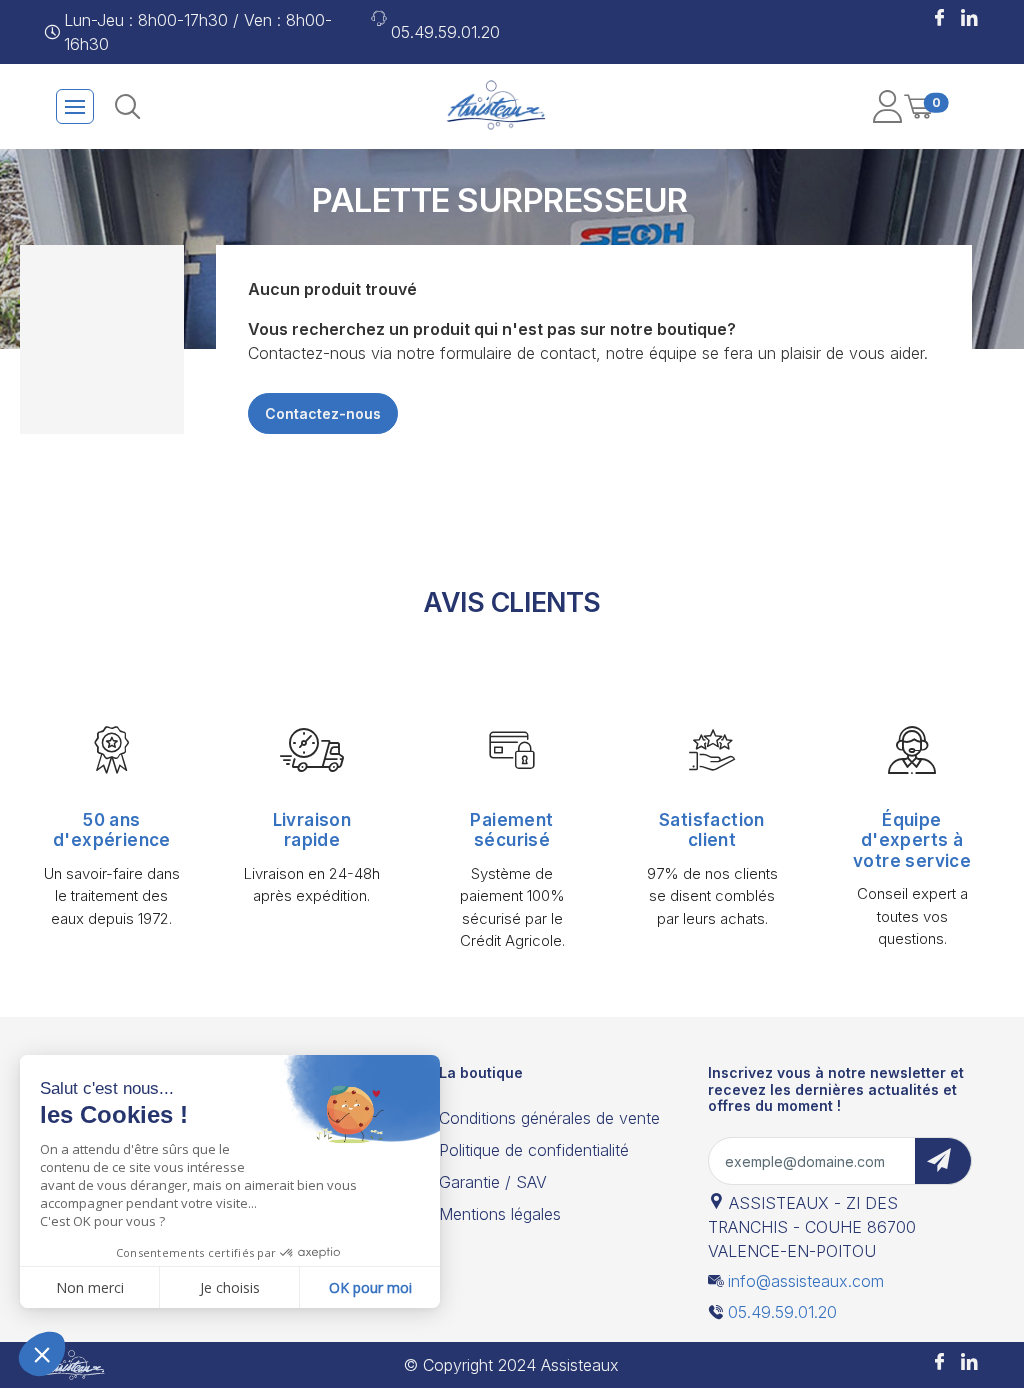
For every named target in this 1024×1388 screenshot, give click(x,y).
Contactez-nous (323, 413)
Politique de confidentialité (534, 1150)
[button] (939, 20)
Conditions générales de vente (549, 1118)
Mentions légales (500, 1214)
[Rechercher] (127, 106)
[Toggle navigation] (75, 106)
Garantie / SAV (493, 1182)
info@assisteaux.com (806, 1281)
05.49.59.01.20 (445, 32)
